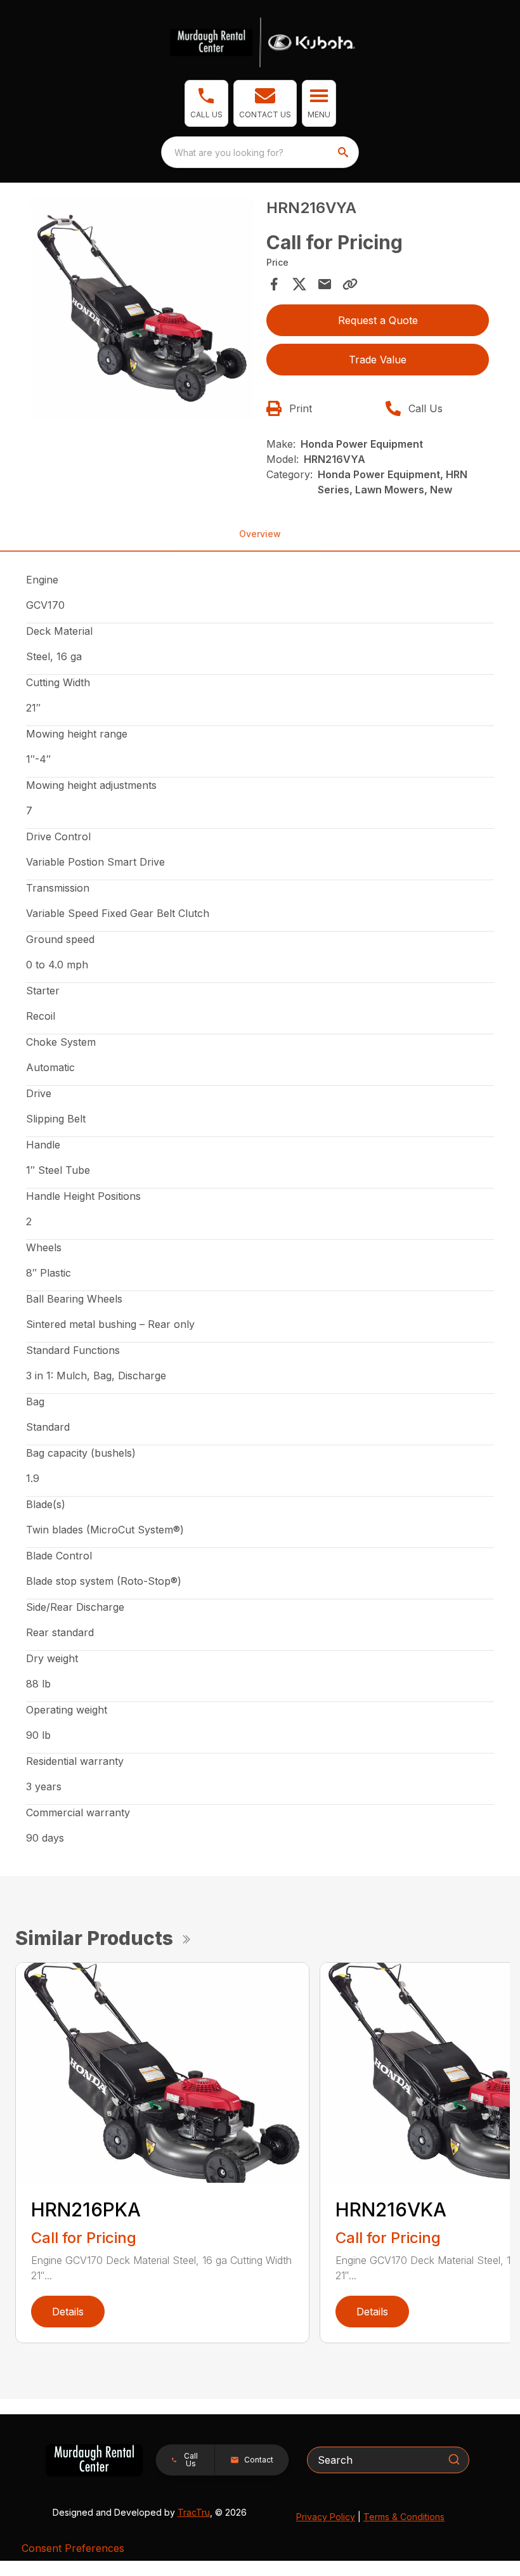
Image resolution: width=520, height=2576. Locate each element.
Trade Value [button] (378, 360)
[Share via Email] (325, 284)
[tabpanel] (142, 311)
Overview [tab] (260, 534)
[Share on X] (299, 284)
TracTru (194, 2512)
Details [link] (68, 2312)
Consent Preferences (73, 2548)
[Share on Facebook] (274, 284)
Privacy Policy (326, 2517)
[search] (344, 152)
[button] (206, 103)
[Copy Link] (350, 284)
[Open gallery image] (142, 309)
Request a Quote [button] (378, 320)
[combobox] (260, 152)
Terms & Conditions (404, 2517)
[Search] (454, 2459)
